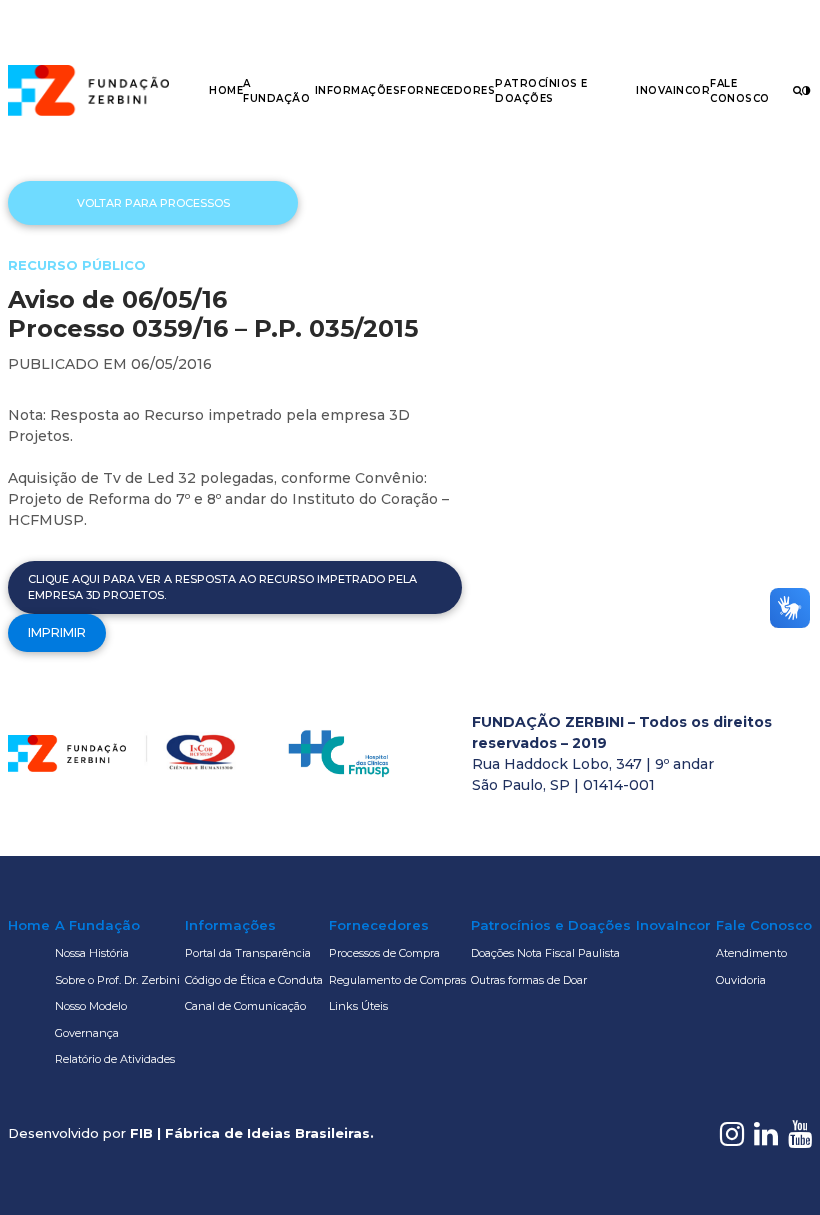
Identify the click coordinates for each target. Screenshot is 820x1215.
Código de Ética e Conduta (254, 980)
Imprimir (57, 632)
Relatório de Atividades (115, 1059)
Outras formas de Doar (529, 980)
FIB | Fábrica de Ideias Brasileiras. (252, 1133)
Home (226, 90)
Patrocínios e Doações (551, 925)
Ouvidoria (741, 980)
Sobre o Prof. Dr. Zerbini (117, 980)
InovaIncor (673, 90)
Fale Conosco (764, 925)
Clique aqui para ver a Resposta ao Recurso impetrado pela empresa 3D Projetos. (222, 587)
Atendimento (751, 953)
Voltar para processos (153, 203)
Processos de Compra (384, 953)
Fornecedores (447, 90)
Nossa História (92, 953)
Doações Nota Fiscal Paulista (545, 953)
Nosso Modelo (91, 1006)
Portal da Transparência (248, 953)
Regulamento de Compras (397, 980)
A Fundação (97, 925)
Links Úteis (358, 1006)
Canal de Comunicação (245, 1006)
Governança (87, 1033)
